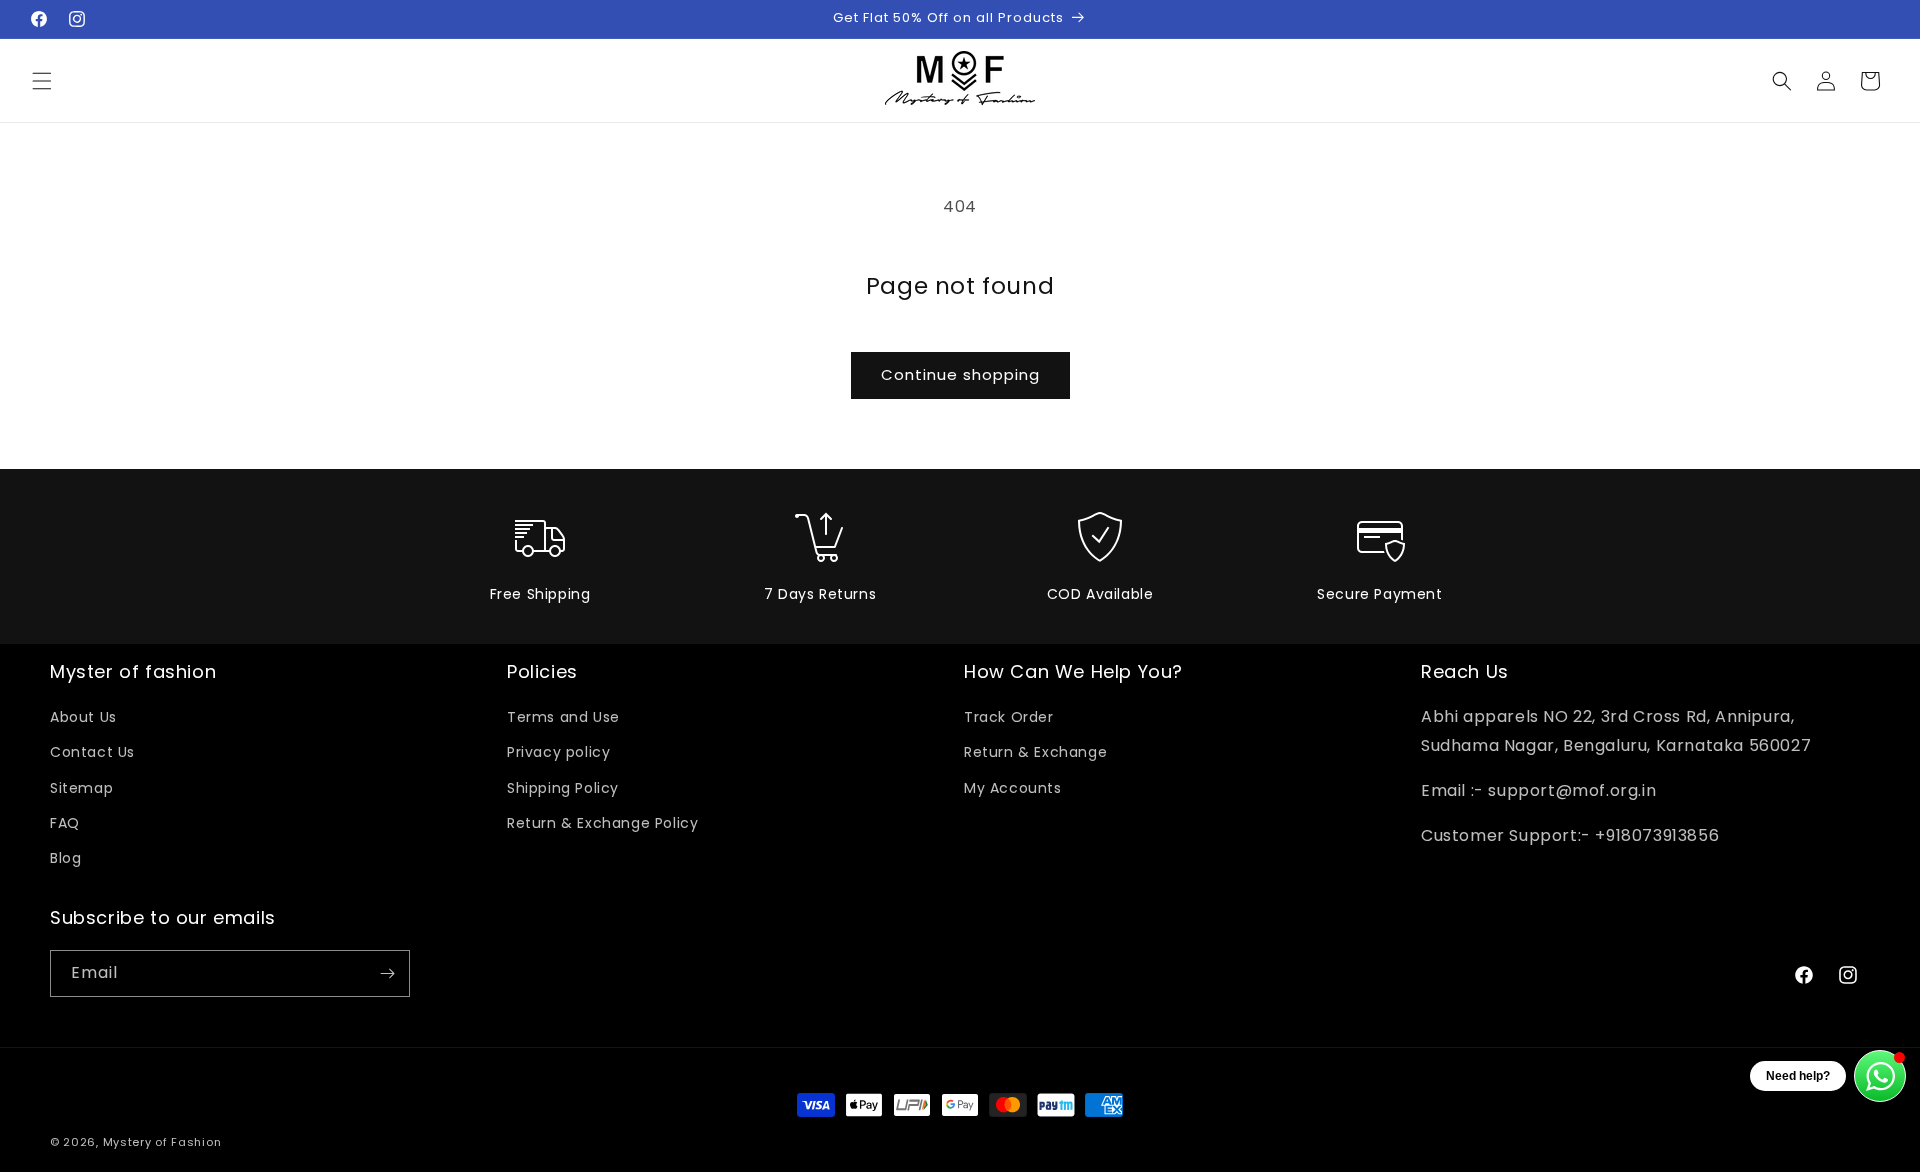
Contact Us (92, 752)
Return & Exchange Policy (602, 823)
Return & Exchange (1035, 752)
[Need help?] (1880, 1076)
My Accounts (1013, 788)
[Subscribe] (387, 973)
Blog (65, 858)
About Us (83, 717)
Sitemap (81, 788)
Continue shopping (960, 374)
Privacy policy (558, 752)
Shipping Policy (563, 788)
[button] (42, 81)
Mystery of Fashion (162, 1142)
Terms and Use (563, 717)
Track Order (1009, 717)
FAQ (65, 823)
